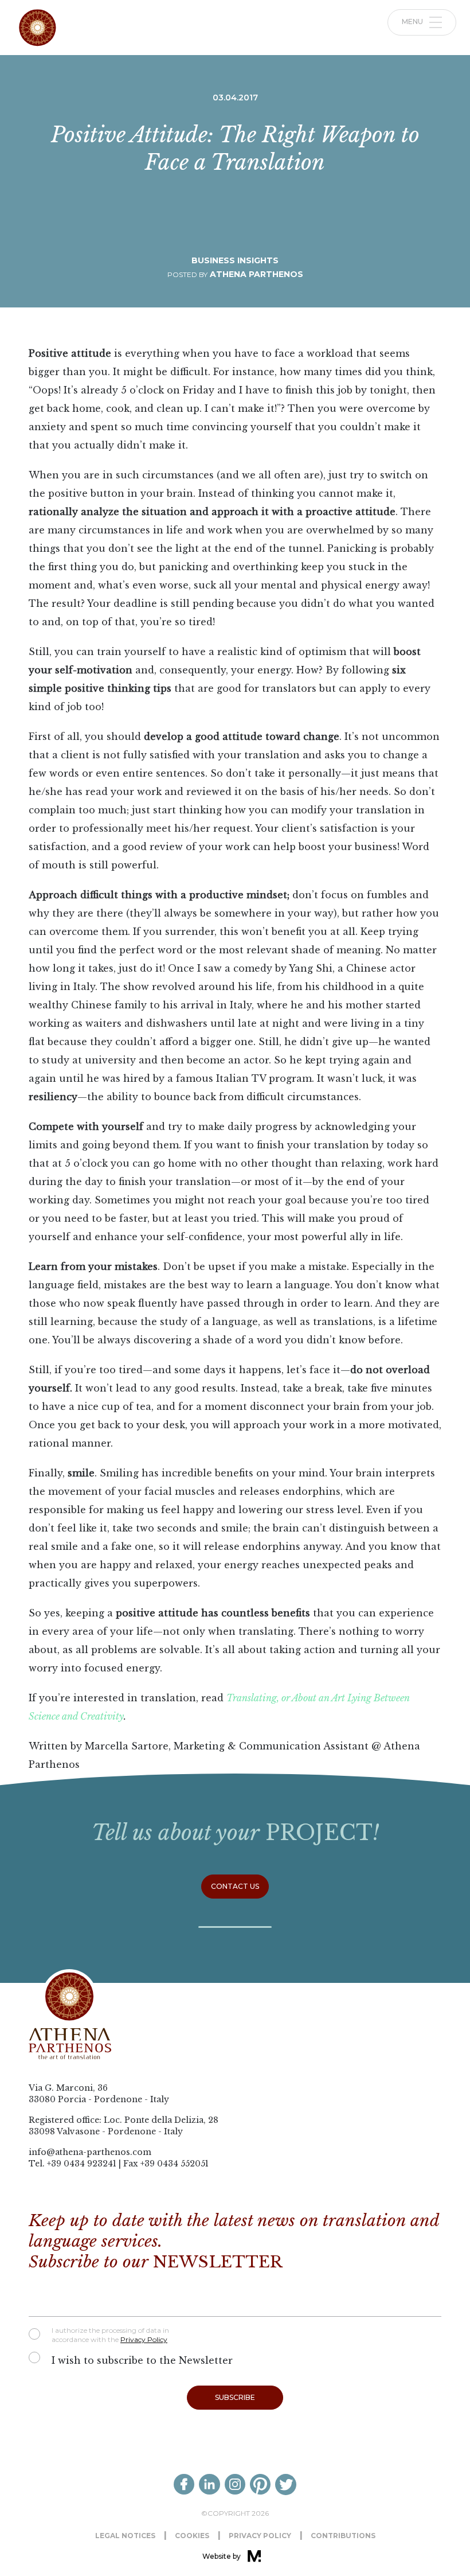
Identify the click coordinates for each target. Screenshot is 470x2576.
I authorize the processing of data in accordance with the (110, 2335)
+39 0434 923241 (82, 2164)
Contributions (343, 2536)
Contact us (235, 1886)
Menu (413, 22)
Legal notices (125, 2536)
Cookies (192, 2536)
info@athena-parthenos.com (90, 2152)
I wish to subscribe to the (142, 2360)
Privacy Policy (144, 2339)
